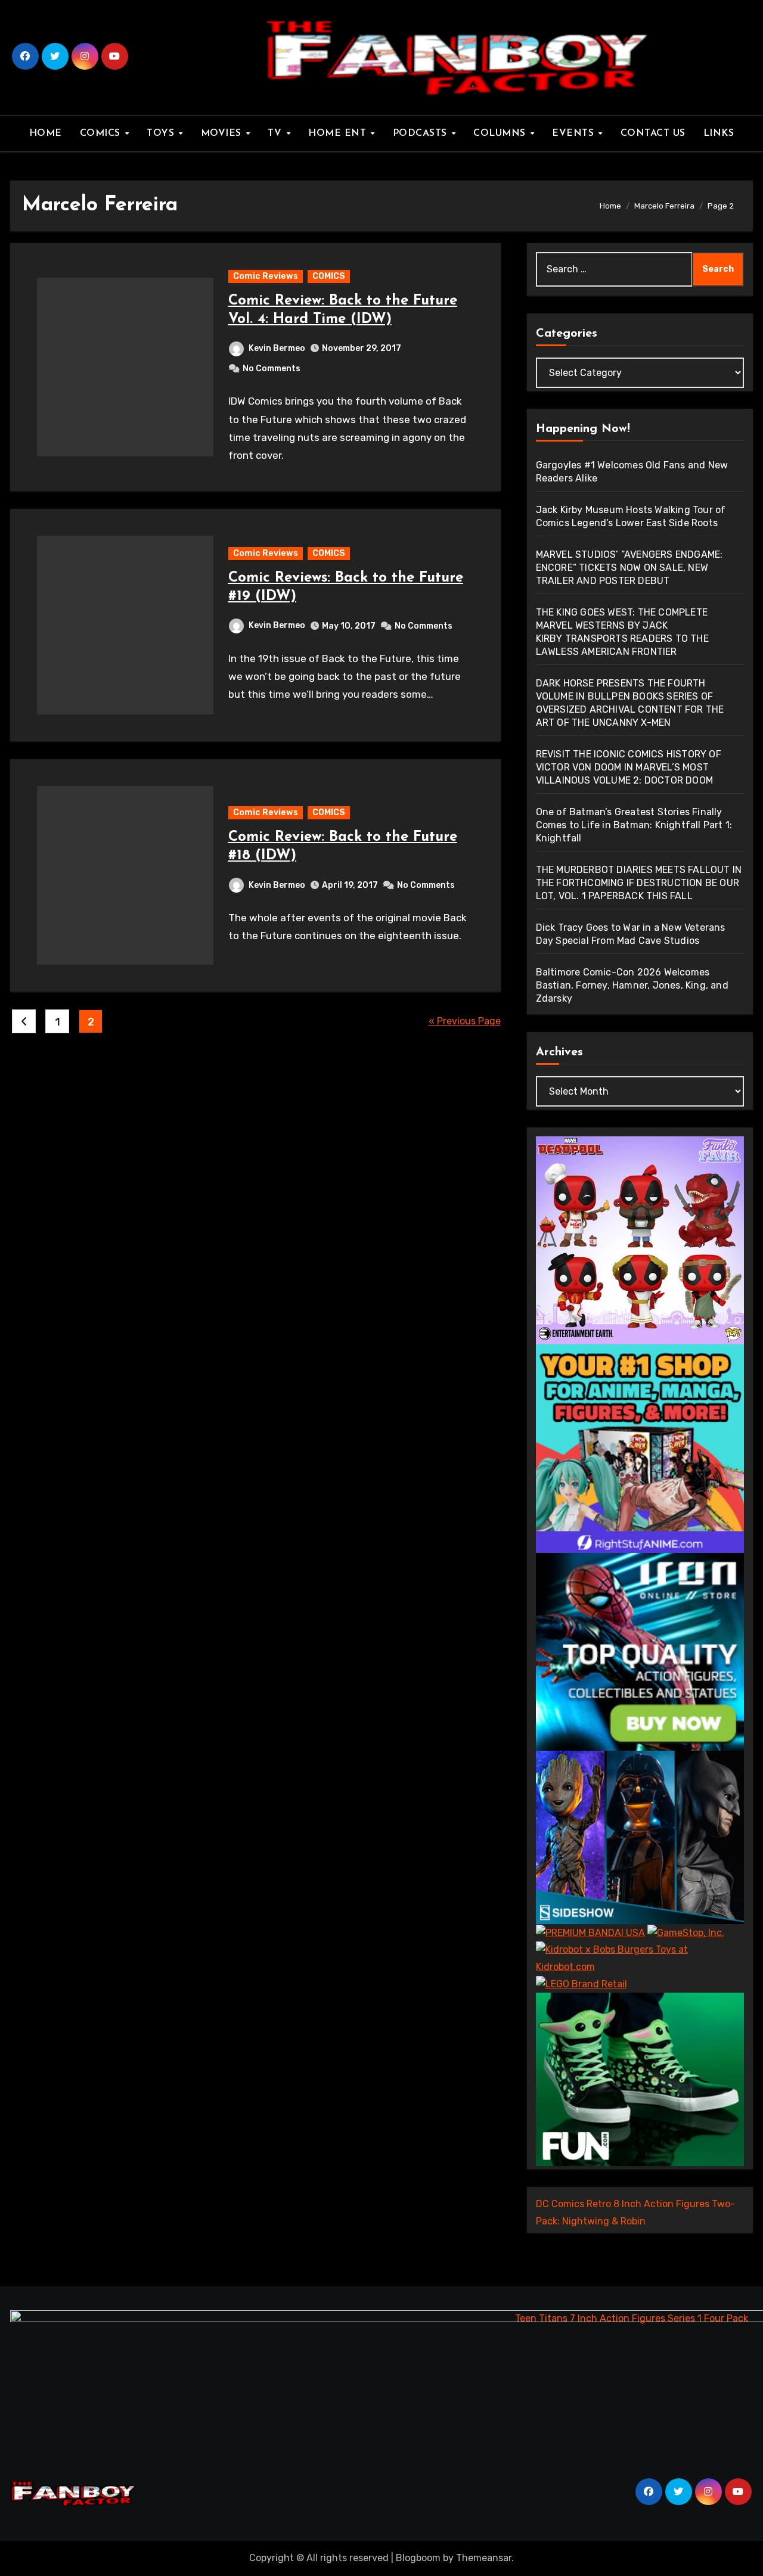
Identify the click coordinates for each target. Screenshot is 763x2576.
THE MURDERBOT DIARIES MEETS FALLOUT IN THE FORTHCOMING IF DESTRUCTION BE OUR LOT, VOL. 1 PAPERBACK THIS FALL (639, 883)
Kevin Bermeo (277, 348)
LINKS (719, 133)
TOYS (162, 133)
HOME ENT (339, 133)
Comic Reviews (266, 276)
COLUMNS (501, 133)
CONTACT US (653, 133)
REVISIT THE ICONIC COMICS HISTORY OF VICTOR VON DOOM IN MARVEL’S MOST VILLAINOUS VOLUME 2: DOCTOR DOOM (629, 767)
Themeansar (484, 2558)
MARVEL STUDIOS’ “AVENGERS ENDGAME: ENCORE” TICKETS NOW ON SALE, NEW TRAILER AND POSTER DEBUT (629, 568)
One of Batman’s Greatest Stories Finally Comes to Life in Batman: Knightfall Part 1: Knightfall (634, 825)
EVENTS (575, 133)
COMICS (102, 133)
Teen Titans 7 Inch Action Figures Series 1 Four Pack (632, 2318)
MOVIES (223, 133)
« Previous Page (465, 1021)
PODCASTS (422, 133)
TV (276, 133)
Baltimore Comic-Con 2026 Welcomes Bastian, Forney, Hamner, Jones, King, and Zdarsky (632, 985)
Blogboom (418, 2558)
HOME (46, 133)
